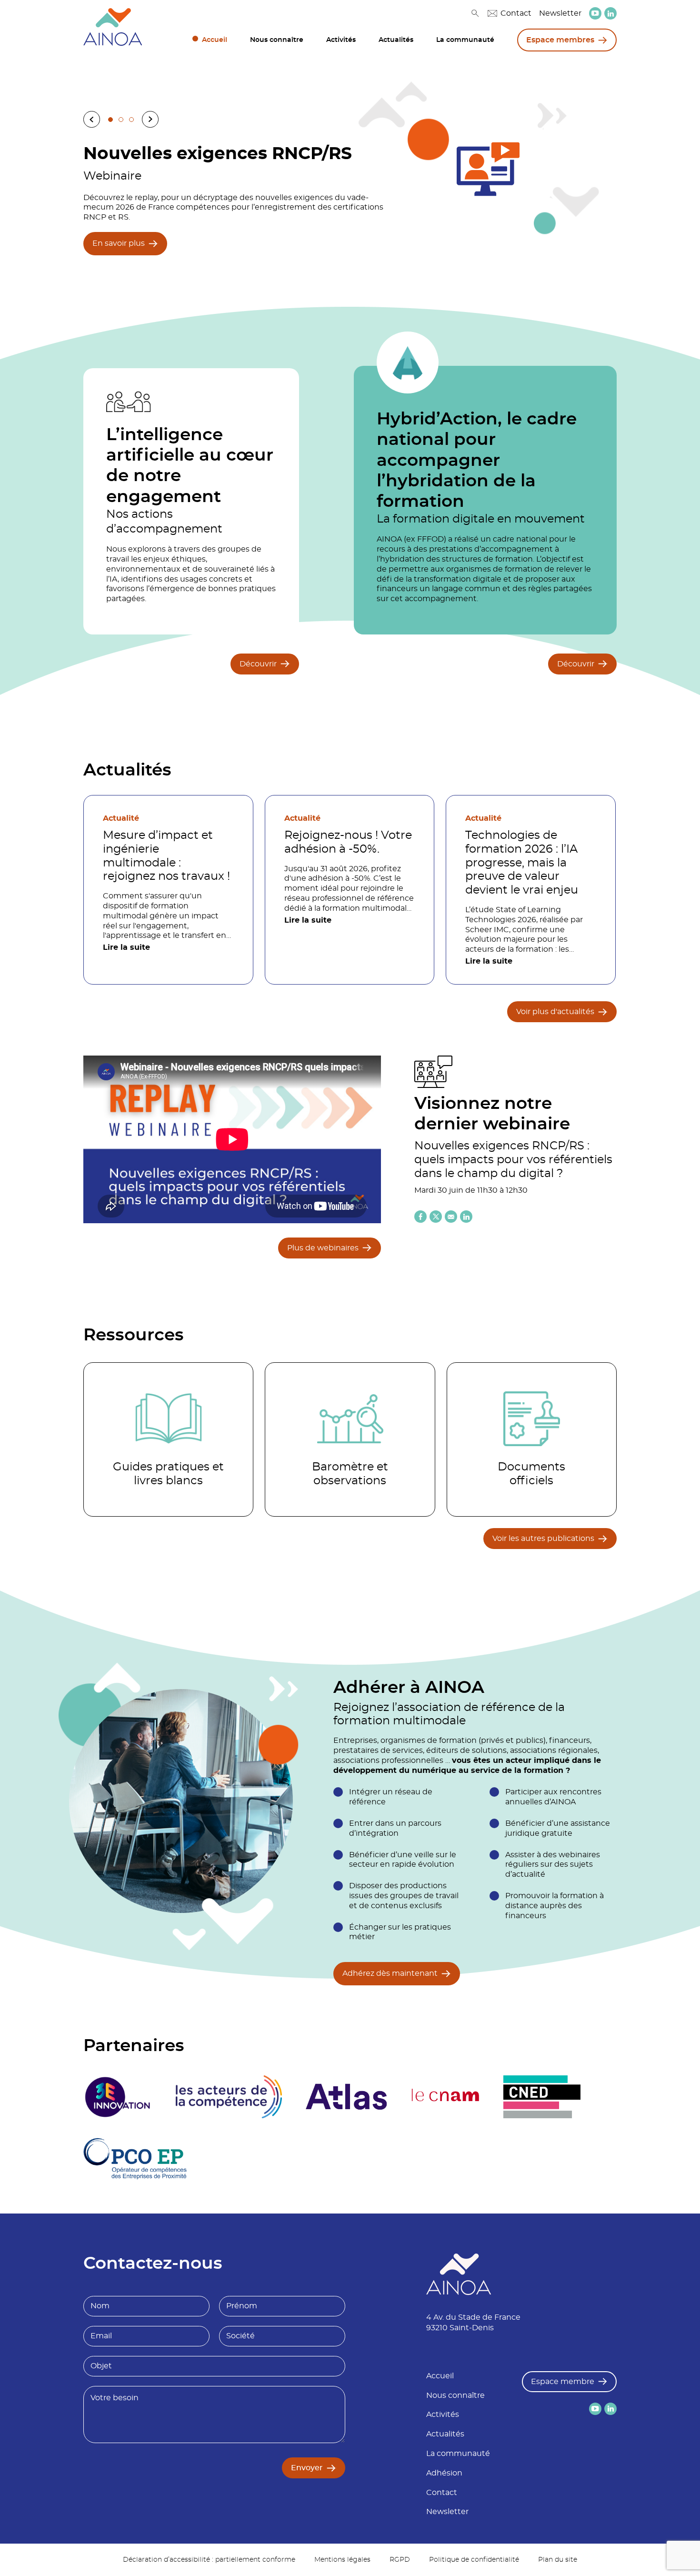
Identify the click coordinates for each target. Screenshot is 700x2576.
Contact (516, 13)
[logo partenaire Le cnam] (445, 2097)
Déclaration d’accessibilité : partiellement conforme (209, 2560)
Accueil (215, 40)
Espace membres (560, 40)
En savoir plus (119, 243)
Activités (341, 40)
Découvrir (258, 664)
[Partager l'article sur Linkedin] (466, 1217)
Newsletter (560, 13)
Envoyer (307, 2468)
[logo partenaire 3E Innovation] (118, 2097)
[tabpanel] (350, 198)
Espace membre (563, 2382)
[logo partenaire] (229, 2097)
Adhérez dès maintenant (390, 1973)
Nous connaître (277, 40)
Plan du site (558, 2560)
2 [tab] (121, 120)
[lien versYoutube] (595, 13)
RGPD (400, 2560)
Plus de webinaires (323, 1248)
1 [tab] (110, 120)
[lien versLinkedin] (610, 14)
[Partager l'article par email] (451, 1217)
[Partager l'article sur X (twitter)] (436, 1217)
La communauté (465, 40)
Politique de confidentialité (474, 2560)
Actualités (396, 40)
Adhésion (444, 2473)
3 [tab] (131, 120)
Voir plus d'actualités (555, 1012)
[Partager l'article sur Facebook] (420, 1217)
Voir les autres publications (543, 1539)
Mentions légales (342, 2560)
